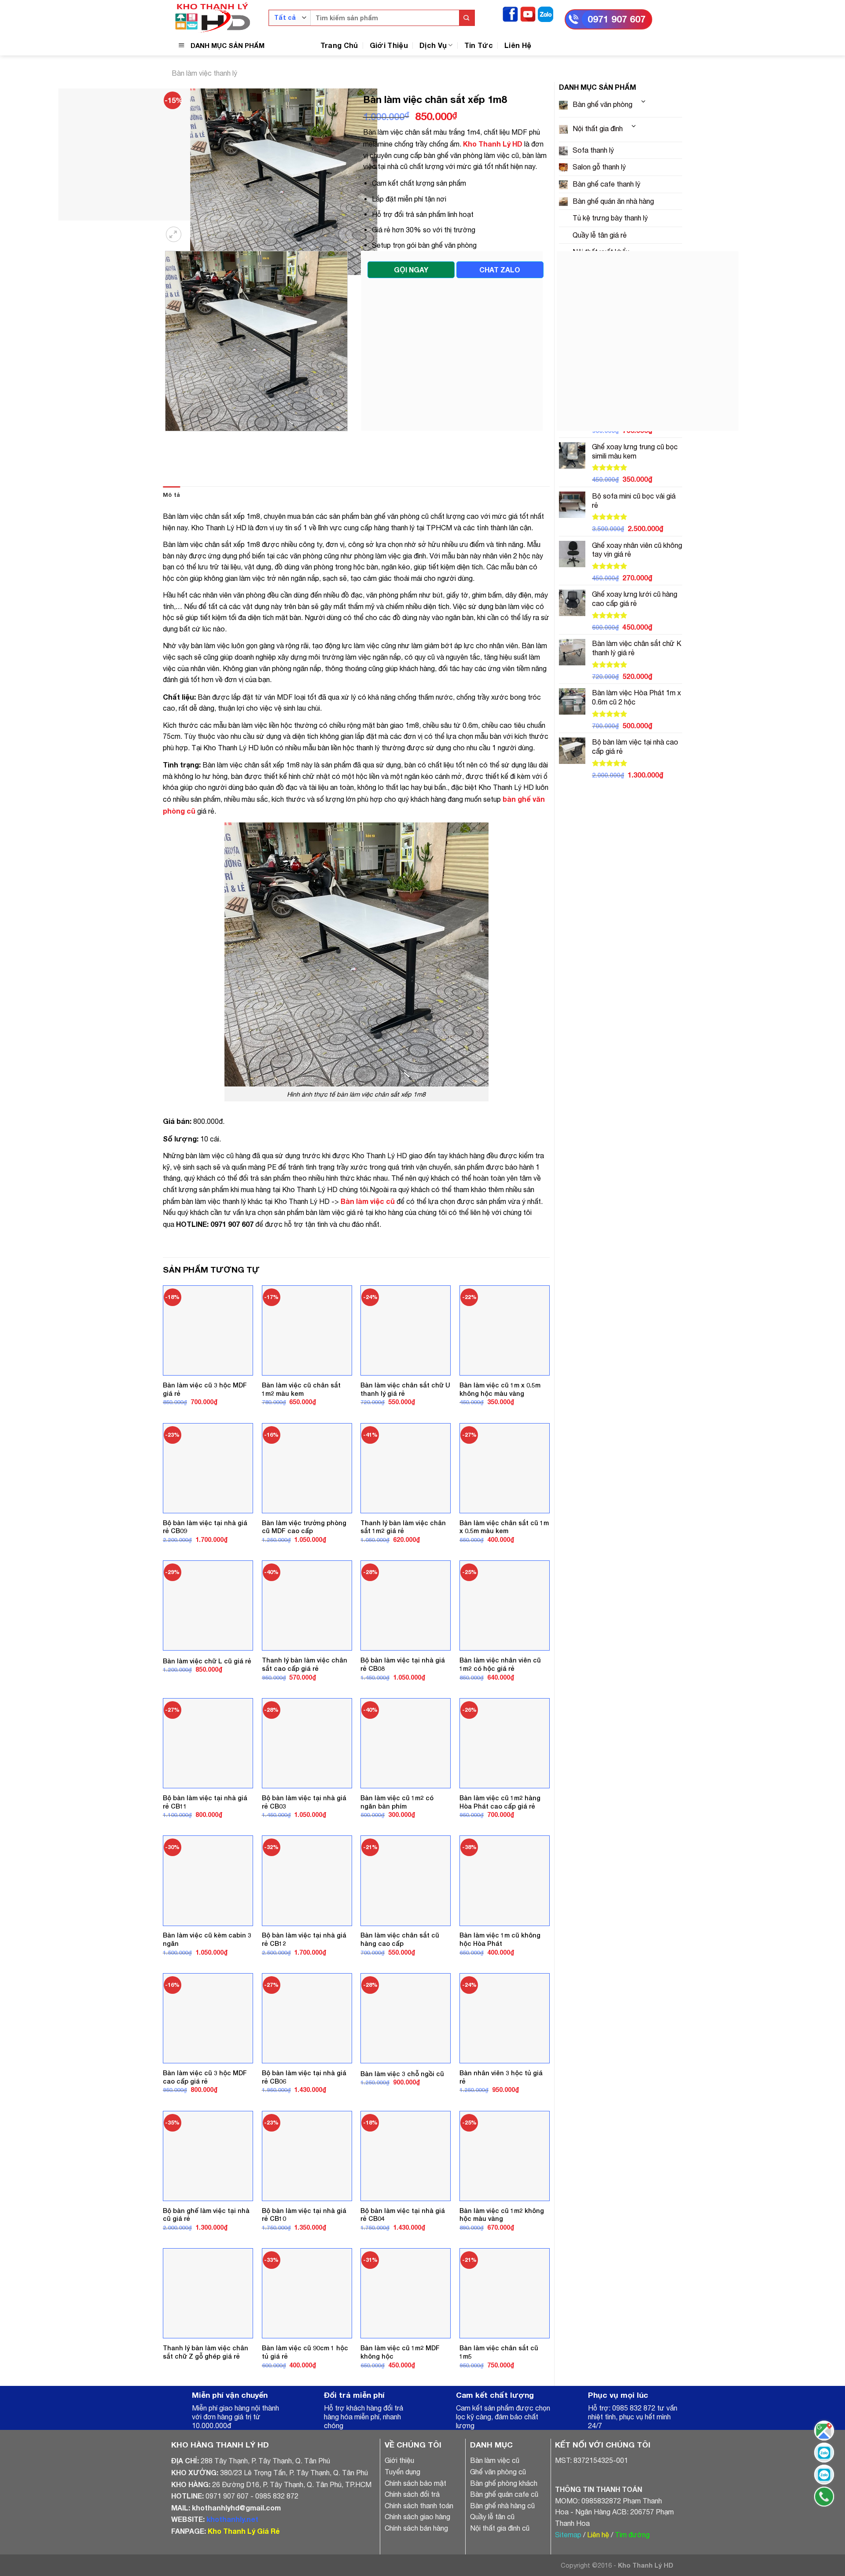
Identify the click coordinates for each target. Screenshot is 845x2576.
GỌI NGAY (411, 270)
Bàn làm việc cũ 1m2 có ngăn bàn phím (397, 1857)
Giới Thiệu (389, 45)
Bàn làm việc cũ (495, 2515)
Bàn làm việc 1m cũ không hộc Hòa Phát (500, 1994)
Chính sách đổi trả (412, 2549)
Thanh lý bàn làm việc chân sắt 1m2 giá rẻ (403, 1582)
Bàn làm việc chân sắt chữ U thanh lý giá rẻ (405, 1444)
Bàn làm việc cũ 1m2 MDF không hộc (400, 2407)
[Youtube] (528, 13)
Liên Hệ (518, 45)
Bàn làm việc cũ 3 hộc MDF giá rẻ (205, 1444)
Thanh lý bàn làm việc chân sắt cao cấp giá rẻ (305, 1719)
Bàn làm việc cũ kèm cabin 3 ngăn (207, 1994)
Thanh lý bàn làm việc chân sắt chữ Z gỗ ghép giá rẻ (206, 2407)
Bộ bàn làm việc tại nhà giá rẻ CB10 (304, 2269)
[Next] (196, 284)
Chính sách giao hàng (417, 2572)
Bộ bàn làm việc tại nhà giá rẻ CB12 (304, 1994)
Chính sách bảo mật (415, 2538)
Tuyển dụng (402, 2526)
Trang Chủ (339, 45)
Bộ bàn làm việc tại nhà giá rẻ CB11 (205, 1857)
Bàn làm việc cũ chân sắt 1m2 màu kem (301, 1444)
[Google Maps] (824, 2431)
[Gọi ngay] (824, 2497)
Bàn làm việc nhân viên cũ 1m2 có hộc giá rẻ (500, 1719)
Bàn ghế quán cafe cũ (504, 2549)
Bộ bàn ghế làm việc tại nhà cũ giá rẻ (206, 2269)
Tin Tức (479, 45)
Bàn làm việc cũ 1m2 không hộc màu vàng (502, 2269)
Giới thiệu (399, 2515)
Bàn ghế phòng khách (504, 2538)
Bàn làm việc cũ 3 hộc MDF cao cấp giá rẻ (205, 2132)
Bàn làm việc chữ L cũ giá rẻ (207, 1715)
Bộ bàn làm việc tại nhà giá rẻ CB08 (403, 1719)
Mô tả (171, 549)
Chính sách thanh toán (419, 2560)
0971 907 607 (617, 19)
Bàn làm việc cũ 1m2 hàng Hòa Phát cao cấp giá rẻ (500, 1857)
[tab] (171, 550)
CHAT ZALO (500, 270)
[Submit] (467, 18)
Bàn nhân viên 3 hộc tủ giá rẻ (501, 2132)
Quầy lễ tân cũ (492, 2572)
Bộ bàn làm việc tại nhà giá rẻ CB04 (403, 2269)
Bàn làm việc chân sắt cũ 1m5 (499, 2407)
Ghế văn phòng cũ (498, 2526)
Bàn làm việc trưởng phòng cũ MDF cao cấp (304, 1582)
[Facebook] (510, 13)
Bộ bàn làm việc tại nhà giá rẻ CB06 (304, 2132)
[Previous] (167, 494)
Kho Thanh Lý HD (493, 144)
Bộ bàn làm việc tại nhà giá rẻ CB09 (205, 1582)
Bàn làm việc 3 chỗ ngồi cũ (402, 2128)
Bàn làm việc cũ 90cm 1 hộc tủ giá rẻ (305, 2407)
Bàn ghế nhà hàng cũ (502, 2560)
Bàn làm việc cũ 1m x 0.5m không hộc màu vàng (500, 1444)
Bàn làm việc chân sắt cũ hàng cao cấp (400, 1994)
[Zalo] (546, 13)
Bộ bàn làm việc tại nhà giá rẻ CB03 (304, 1857)
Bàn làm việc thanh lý (204, 73)
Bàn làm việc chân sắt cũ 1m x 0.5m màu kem (504, 1582)
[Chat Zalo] (824, 2453)
